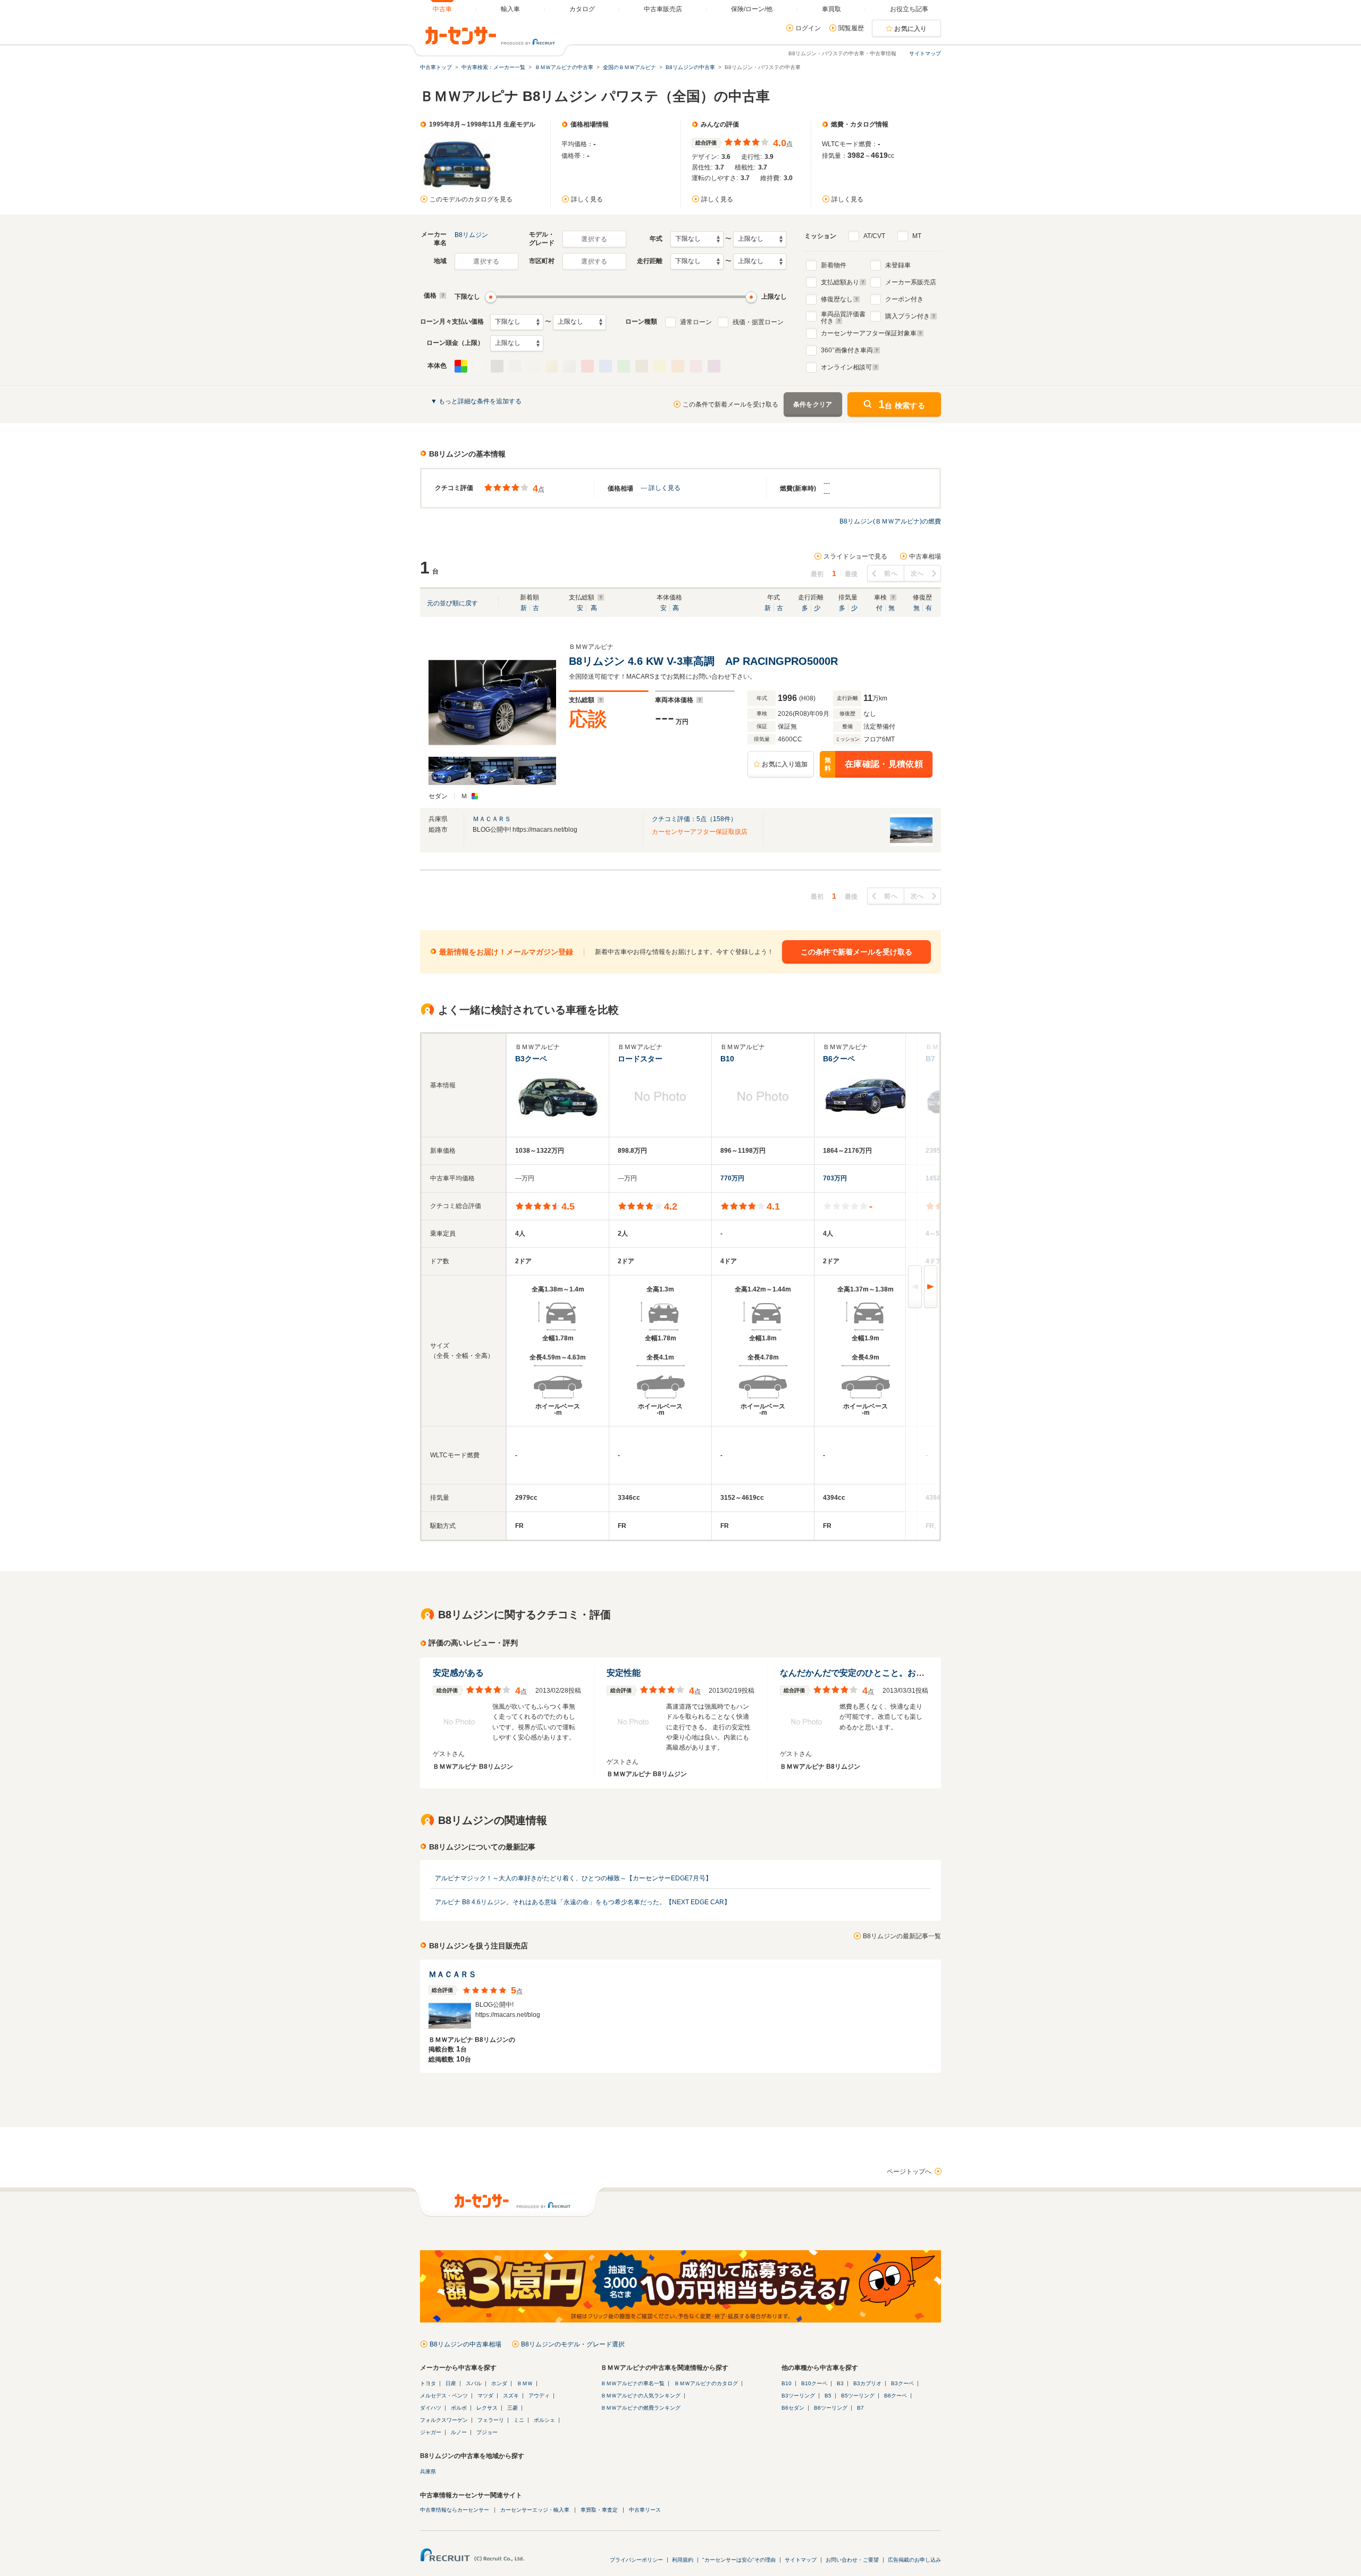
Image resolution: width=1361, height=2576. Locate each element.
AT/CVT (874, 236)
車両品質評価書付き (843, 316)
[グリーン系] (624, 366)
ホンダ (499, 2383)
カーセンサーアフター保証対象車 (869, 333)
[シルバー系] (569, 366)
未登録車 (898, 265)
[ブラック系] (497, 366)
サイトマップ (925, 53)
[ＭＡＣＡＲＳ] (911, 844)
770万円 (732, 1178)
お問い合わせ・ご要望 (852, 2560)
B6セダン (793, 2408)
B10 (787, 2383)
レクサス (487, 2408)
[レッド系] (587, 366)
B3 (840, 2383)
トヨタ (428, 2383)
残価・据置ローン (758, 322)
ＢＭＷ (525, 2383)
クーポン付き (904, 299)
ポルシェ (544, 2420)
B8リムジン (471, 235)
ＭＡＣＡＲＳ (492, 819)
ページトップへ (909, 2172)
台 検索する (902, 404)
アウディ (539, 2396)
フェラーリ (491, 2420)
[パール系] (533, 366)
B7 (860, 2408)
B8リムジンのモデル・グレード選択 (573, 2344)
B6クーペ (896, 2396)
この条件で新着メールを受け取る (730, 404)
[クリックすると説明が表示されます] (442, 295)
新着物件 (834, 265)
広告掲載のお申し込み (914, 2560)
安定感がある (458, 1673)
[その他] (461, 366)
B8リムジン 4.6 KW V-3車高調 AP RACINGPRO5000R (703, 661)
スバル (474, 2383)
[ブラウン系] (642, 366)
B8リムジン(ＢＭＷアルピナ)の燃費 (890, 521)
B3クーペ (902, 2383)
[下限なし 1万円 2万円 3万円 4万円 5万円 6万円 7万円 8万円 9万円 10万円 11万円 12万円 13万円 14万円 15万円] (517, 322)
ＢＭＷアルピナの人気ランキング (641, 2396)
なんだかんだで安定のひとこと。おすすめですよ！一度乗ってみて (908, 1673)
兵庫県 (428, 2472)
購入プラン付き (908, 316)
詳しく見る (587, 199)
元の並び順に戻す (452, 603)
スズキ (511, 2396)
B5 (828, 2396)
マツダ (485, 2396)
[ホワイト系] (479, 366)
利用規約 (683, 2560)
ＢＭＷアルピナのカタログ (706, 2383)
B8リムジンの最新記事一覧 (902, 1936)
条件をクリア (813, 404)
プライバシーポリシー (636, 2560)
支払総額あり (840, 282)
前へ (891, 573)
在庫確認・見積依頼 (874, 765)
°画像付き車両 (847, 350)
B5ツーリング (858, 2396)
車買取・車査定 (599, 2510)
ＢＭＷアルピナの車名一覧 (633, 2383)
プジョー (487, 2432)
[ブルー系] (606, 366)
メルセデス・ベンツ (444, 2396)
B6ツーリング (831, 2408)
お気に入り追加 (785, 764)
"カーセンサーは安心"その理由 (739, 2560)
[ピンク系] (696, 366)
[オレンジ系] (678, 366)
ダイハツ (431, 2408)
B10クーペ (814, 2383)
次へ (917, 573)
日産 (451, 2383)
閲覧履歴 (851, 28)
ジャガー (431, 2432)
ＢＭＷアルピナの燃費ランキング (641, 2408)
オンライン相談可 (846, 367)
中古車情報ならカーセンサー (455, 2510)
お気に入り (911, 29)
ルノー (459, 2432)
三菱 (513, 2408)
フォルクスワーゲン (444, 2420)
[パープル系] (714, 366)
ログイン (808, 28)
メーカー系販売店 (911, 282)
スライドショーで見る (855, 556)
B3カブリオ (867, 2383)
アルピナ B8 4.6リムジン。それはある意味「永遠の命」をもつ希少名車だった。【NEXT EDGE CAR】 (583, 1902)
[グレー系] (515, 366)
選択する (594, 239)
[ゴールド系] (551, 366)
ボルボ (459, 2408)
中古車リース (645, 2510)
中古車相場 (925, 556)
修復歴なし (837, 299)
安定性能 (624, 1673)
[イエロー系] (660, 366)
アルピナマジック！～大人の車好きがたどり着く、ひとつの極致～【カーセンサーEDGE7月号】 (573, 1878)
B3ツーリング (798, 2396)
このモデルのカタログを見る (471, 199)
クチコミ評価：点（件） (694, 819)
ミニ (519, 2420)
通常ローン (696, 322)
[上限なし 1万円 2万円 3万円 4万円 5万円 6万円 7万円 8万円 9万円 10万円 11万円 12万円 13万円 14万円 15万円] (579, 322)
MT (917, 236)
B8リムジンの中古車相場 (465, 2344)
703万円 (835, 1178)
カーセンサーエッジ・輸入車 (535, 2510)
